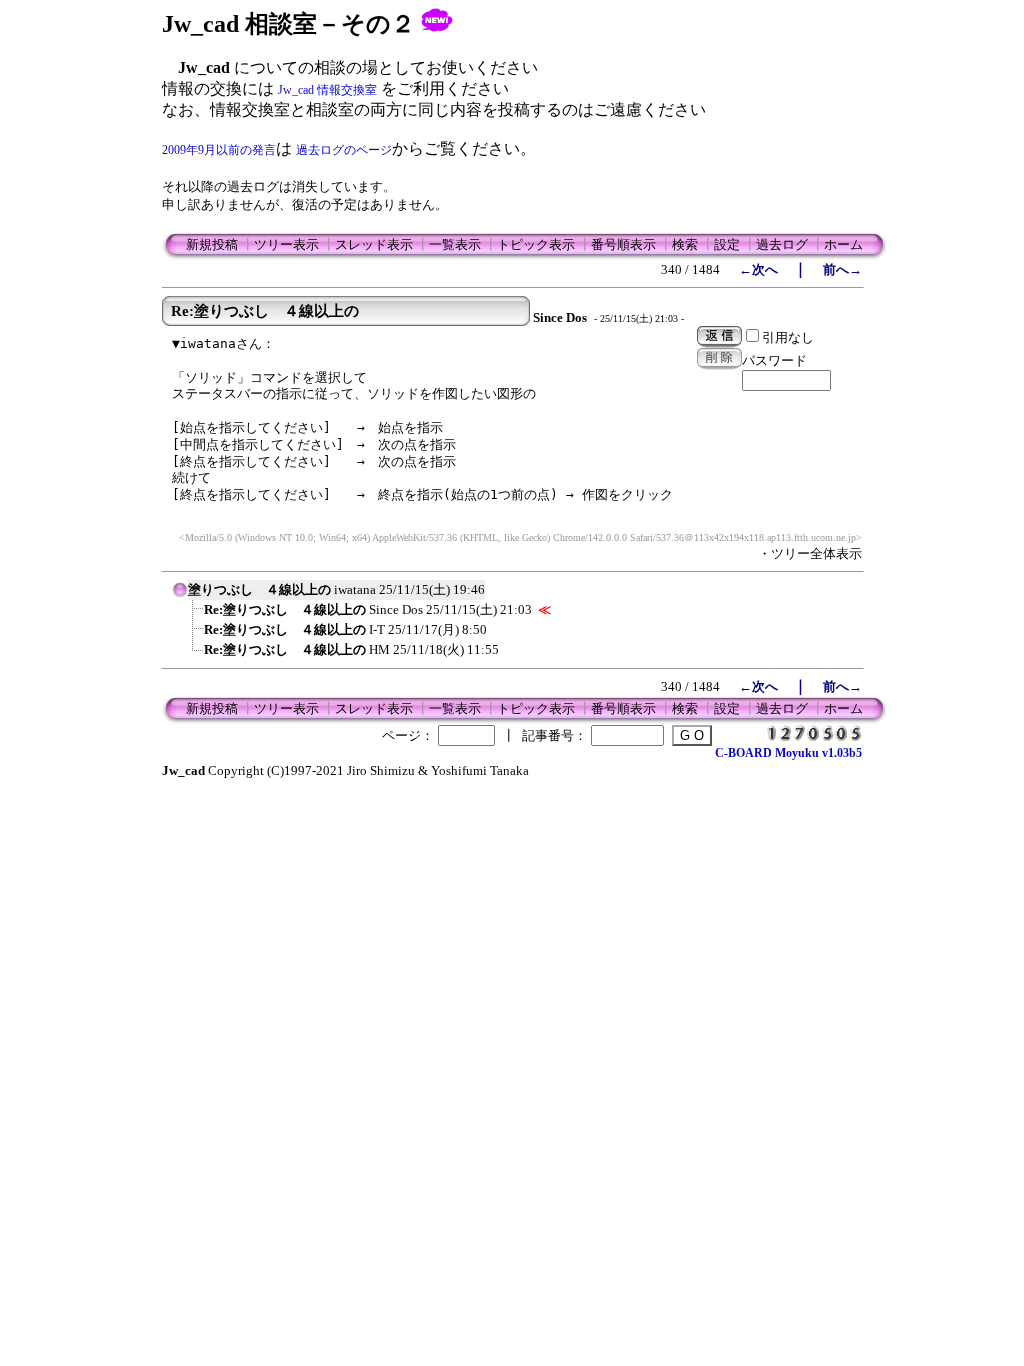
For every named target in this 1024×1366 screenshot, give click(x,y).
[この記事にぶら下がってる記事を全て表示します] (194, 616)
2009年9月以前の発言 (219, 150)
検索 (685, 244)
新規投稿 (212, 244)
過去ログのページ (344, 150)
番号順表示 (623, 244)
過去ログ (782, 244)
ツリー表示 (286, 244)
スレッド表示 (374, 244)
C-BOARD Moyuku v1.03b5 (788, 753)
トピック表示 (536, 244)
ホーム (843, 244)
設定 (727, 244)
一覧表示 (455, 244)
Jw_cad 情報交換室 (327, 90)
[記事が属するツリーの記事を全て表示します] (180, 596)
